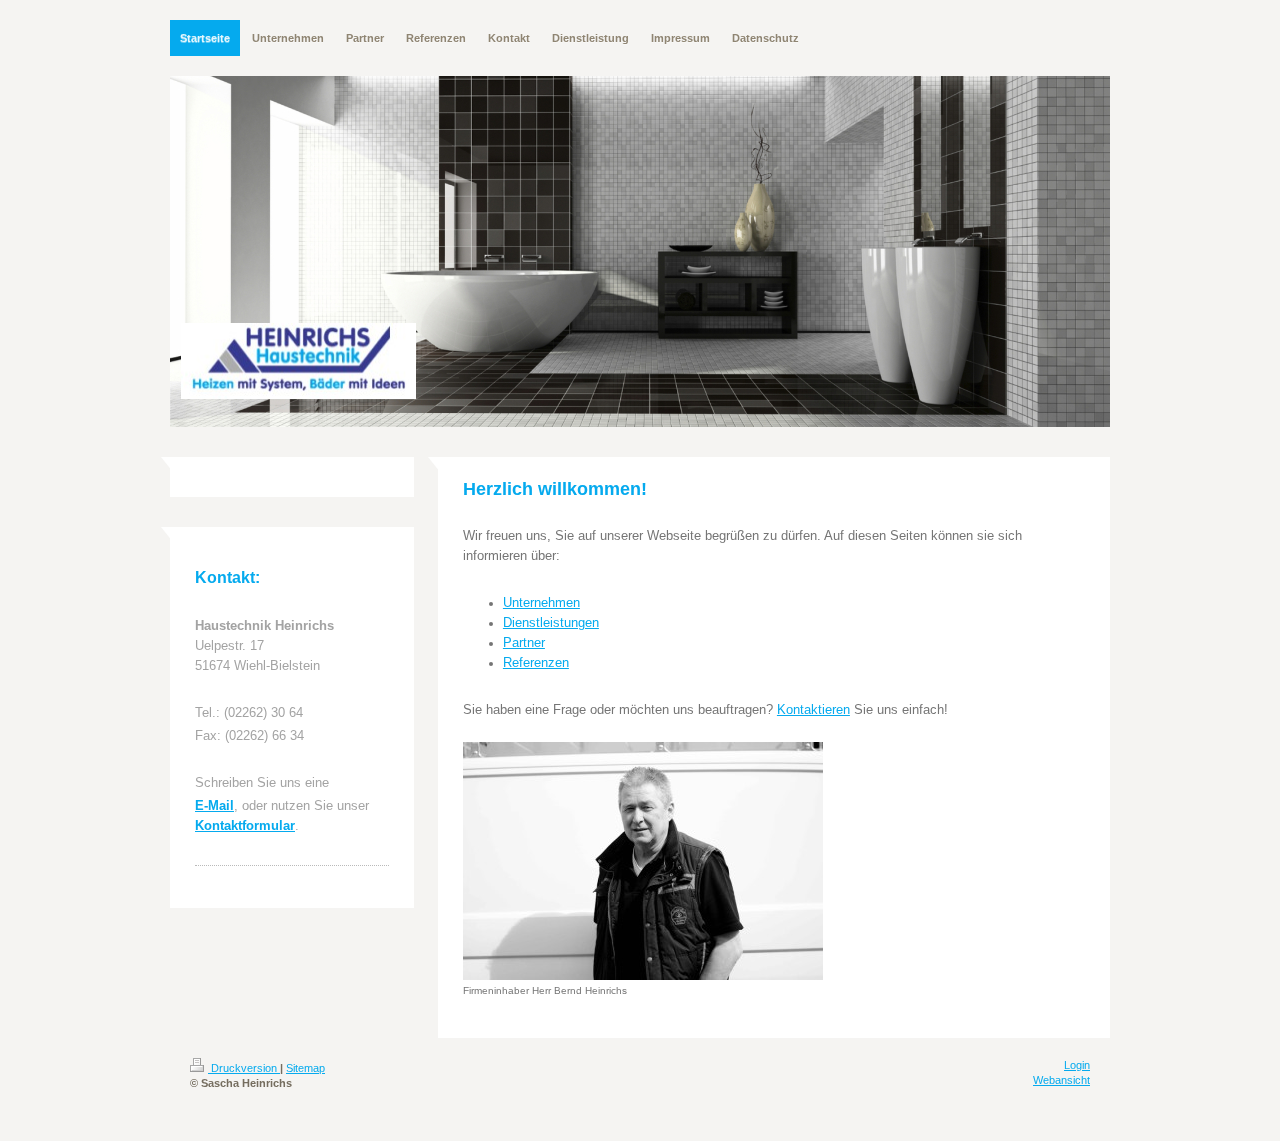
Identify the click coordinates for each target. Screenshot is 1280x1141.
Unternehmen (541, 603)
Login (1077, 1065)
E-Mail (214, 806)
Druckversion (244, 1068)
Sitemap (305, 1068)
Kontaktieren (813, 710)
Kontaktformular (245, 826)
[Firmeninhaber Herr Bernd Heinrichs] (643, 861)
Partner (524, 643)
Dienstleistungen (551, 623)
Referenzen (536, 663)
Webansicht (1061, 1080)
